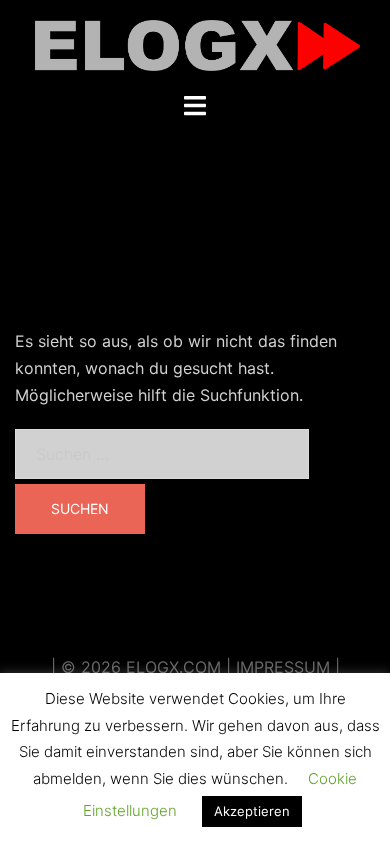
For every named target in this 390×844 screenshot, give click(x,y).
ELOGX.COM (173, 667)
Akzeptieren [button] (252, 811)
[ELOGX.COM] (195, 44)
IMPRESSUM (283, 667)
